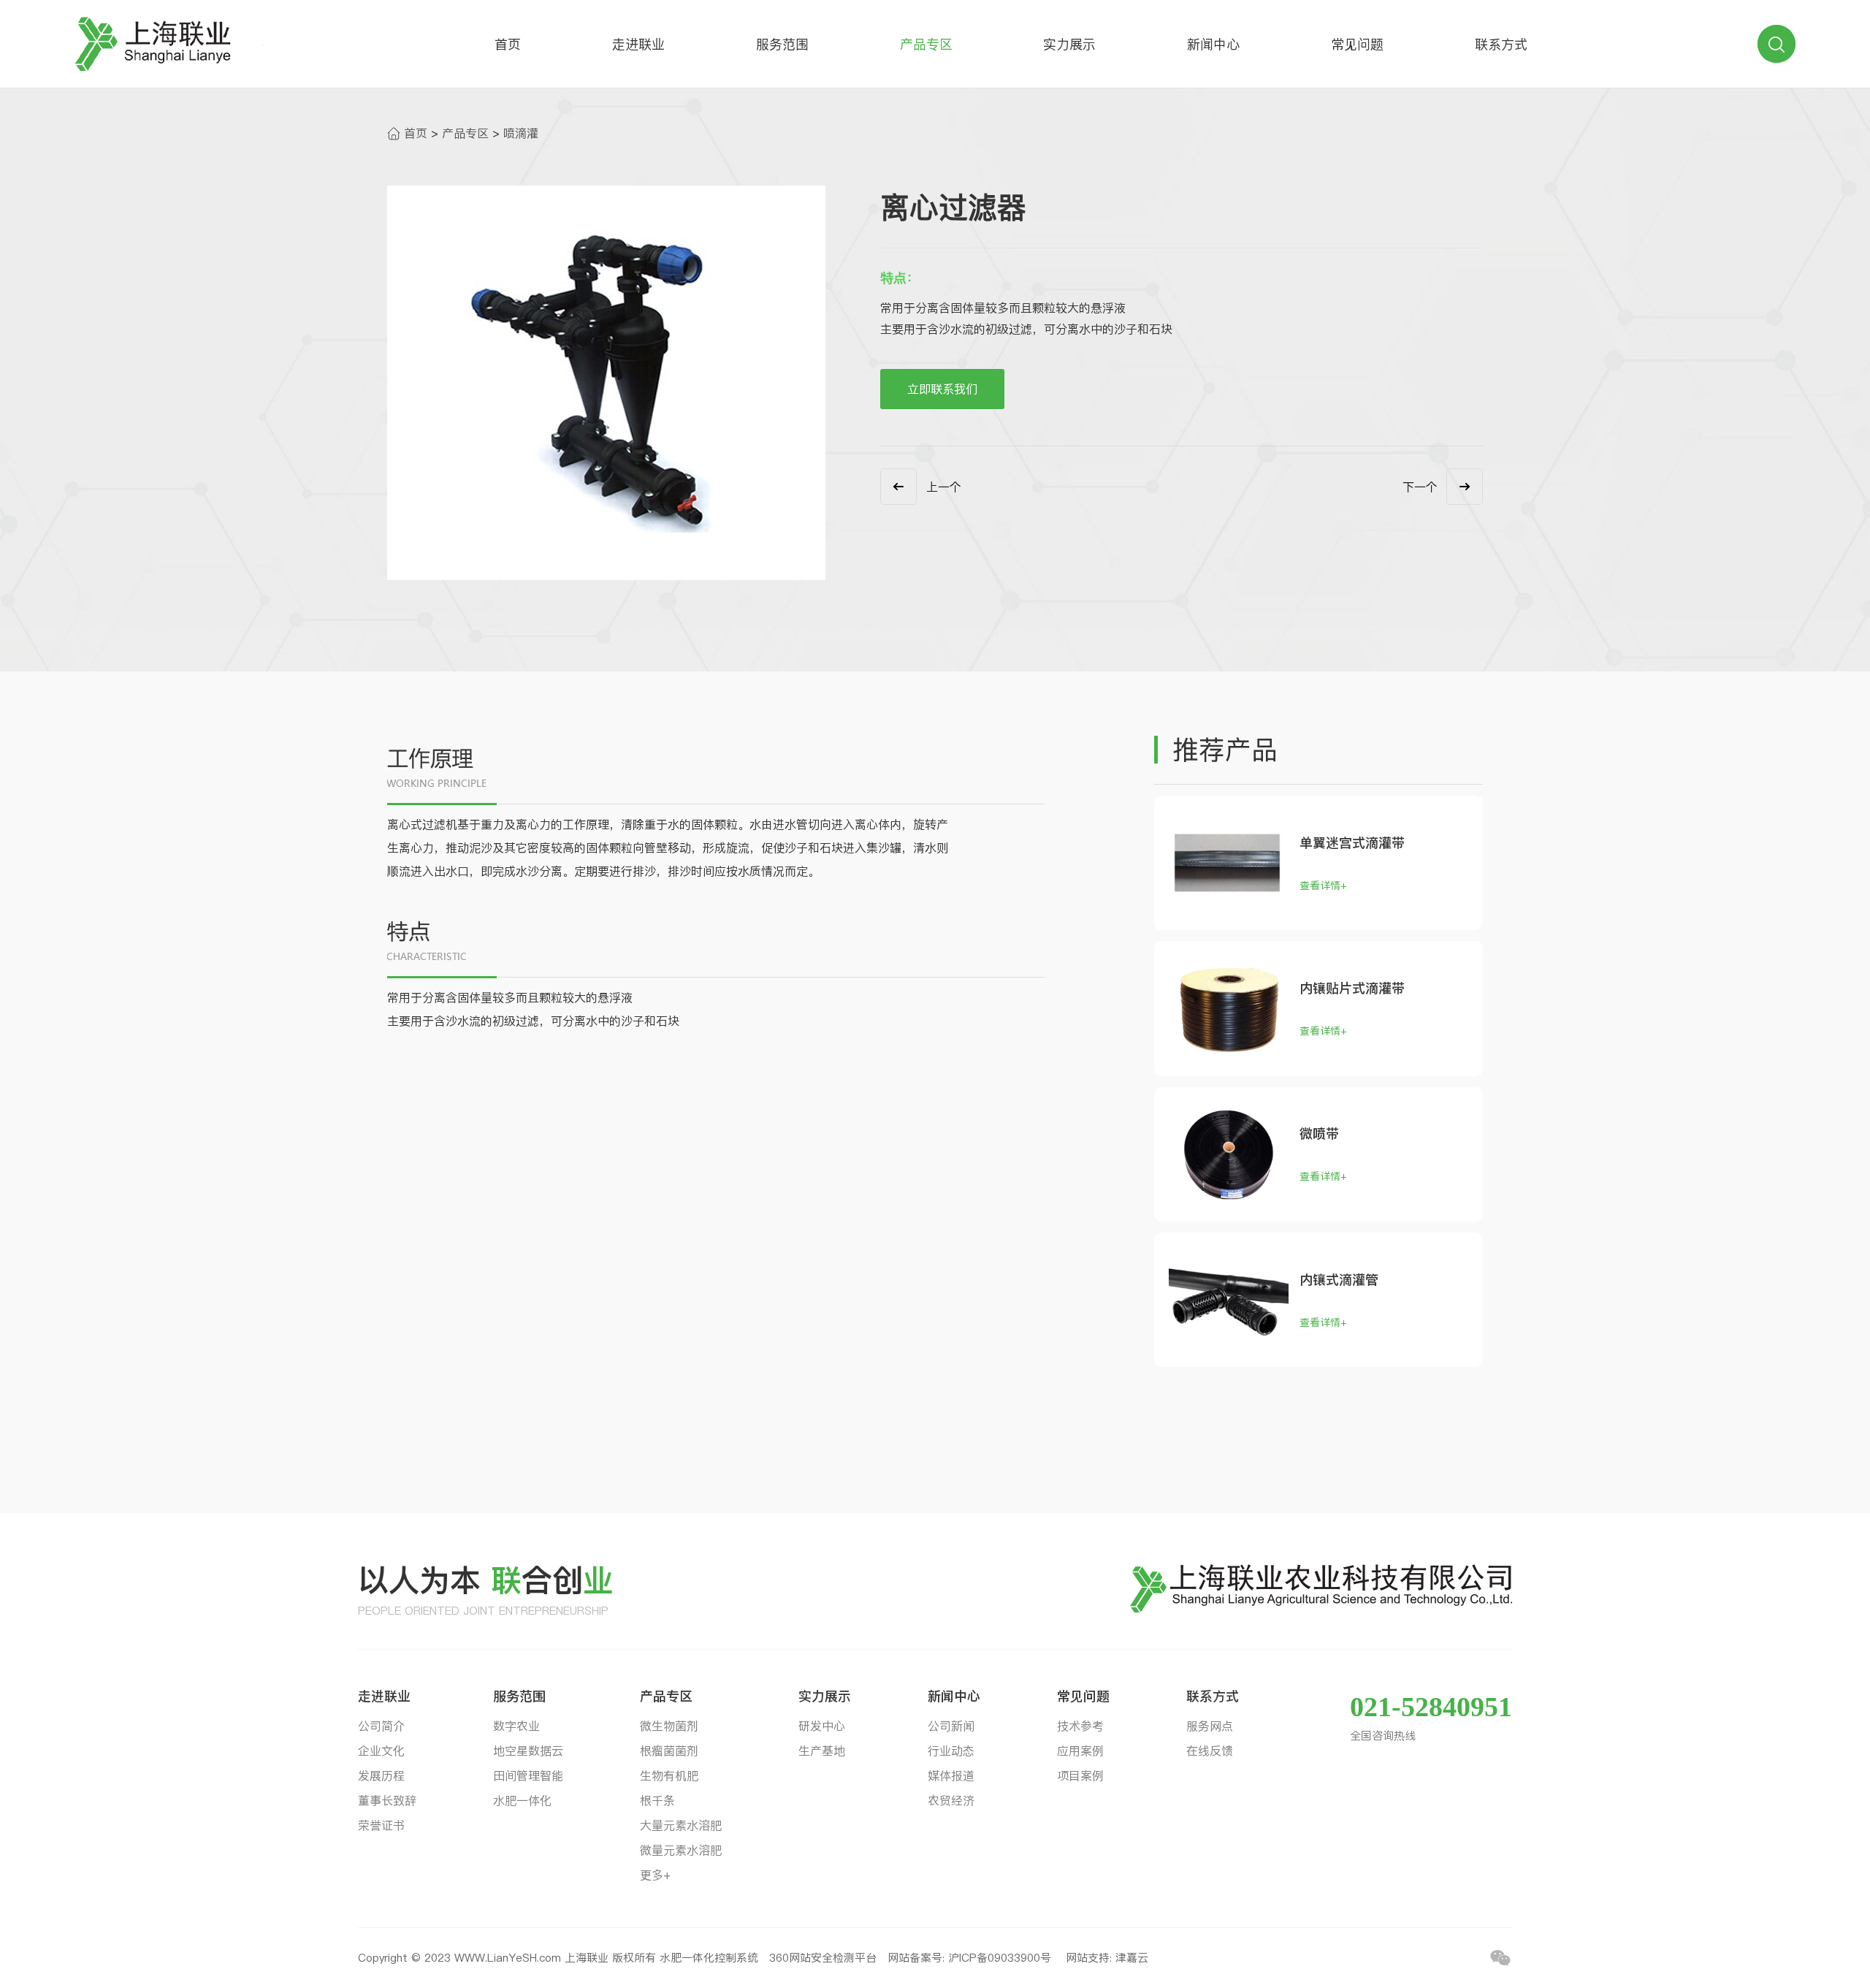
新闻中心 (1213, 44)
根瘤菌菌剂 (669, 1751)
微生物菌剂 (669, 1726)
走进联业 (638, 44)
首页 (508, 44)
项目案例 (1080, 1775)
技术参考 (1080, 1726)
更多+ (655, 1875)
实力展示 (1069, 44)
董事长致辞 (387, 1800)
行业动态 (951, 1751)
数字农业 (516, 1726)
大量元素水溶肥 (681, 1825)
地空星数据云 (528, 1751)
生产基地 (822, 1751)
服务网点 (1210, 1726)
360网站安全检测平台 (823, 1958)
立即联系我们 (942, 389)
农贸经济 (951, 1800)
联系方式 (1501, 44)
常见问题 (1357, 44)
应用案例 (1080, 1751)
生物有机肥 (669, 1775)
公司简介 (381, 1726)
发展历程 (381, 1775)
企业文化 (381, 1751)
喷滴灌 (521, 133)
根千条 (657, 1800)
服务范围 (782, 44)
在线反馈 (1210, 1751)
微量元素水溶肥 (681, 1850)
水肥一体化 (522, 1800)
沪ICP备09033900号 (1001, 1958)
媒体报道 (951, 1775)
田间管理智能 (528, 1775)
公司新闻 (951, 1726)
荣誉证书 (381, 1825)
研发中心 (822, 1726)
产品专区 (926, 44)
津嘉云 (1132, 1958)
